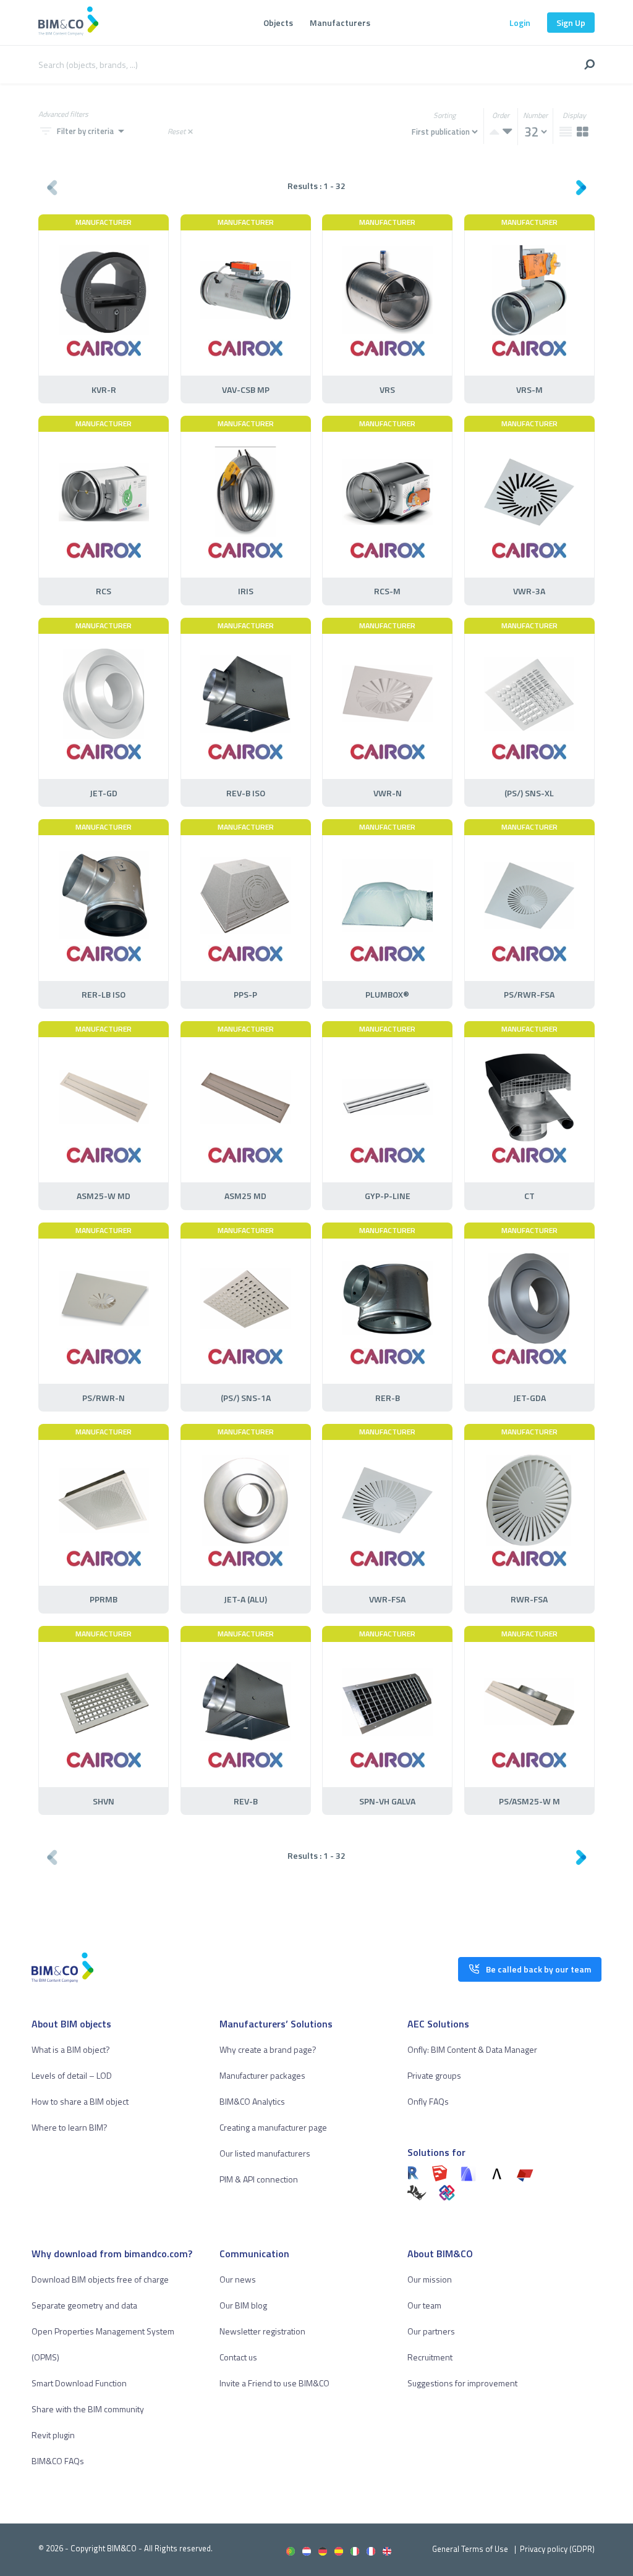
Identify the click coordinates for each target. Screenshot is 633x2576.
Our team (424, 2305)
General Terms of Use (470, 2549)
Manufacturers (340, 23)
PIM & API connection (259, 2179)
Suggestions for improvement (462, 2383)
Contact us (238, 2357)
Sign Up (571, 23)
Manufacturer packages (262, 2075)
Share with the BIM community (88, 2409)
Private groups (434, 2075)
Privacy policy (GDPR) (557, 2549)
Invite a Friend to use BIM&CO (274, 2383)
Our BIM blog (243, 2305)
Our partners (431, 2331)
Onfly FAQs (428, 2101)
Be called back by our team (538, 1969)
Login (520, 23)
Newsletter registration (262, 2331)
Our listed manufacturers (265, 2153)
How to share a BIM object (80, 2101)
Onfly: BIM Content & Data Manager (472, 2049)
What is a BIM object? (71, 2049)
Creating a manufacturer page (273, 2127)
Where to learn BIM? (70, 2127)
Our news (238, 2279)
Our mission (430, 2279)
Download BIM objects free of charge (100, 2279)
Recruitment (430, 2357)
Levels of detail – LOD (72, 2075)
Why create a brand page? (268, 2049)
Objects (278, 23)
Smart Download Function (79, 2383)
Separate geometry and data (84, 2305)
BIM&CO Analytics (252, 2101)
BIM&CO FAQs (58, 2461)
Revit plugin (53, 2435)
